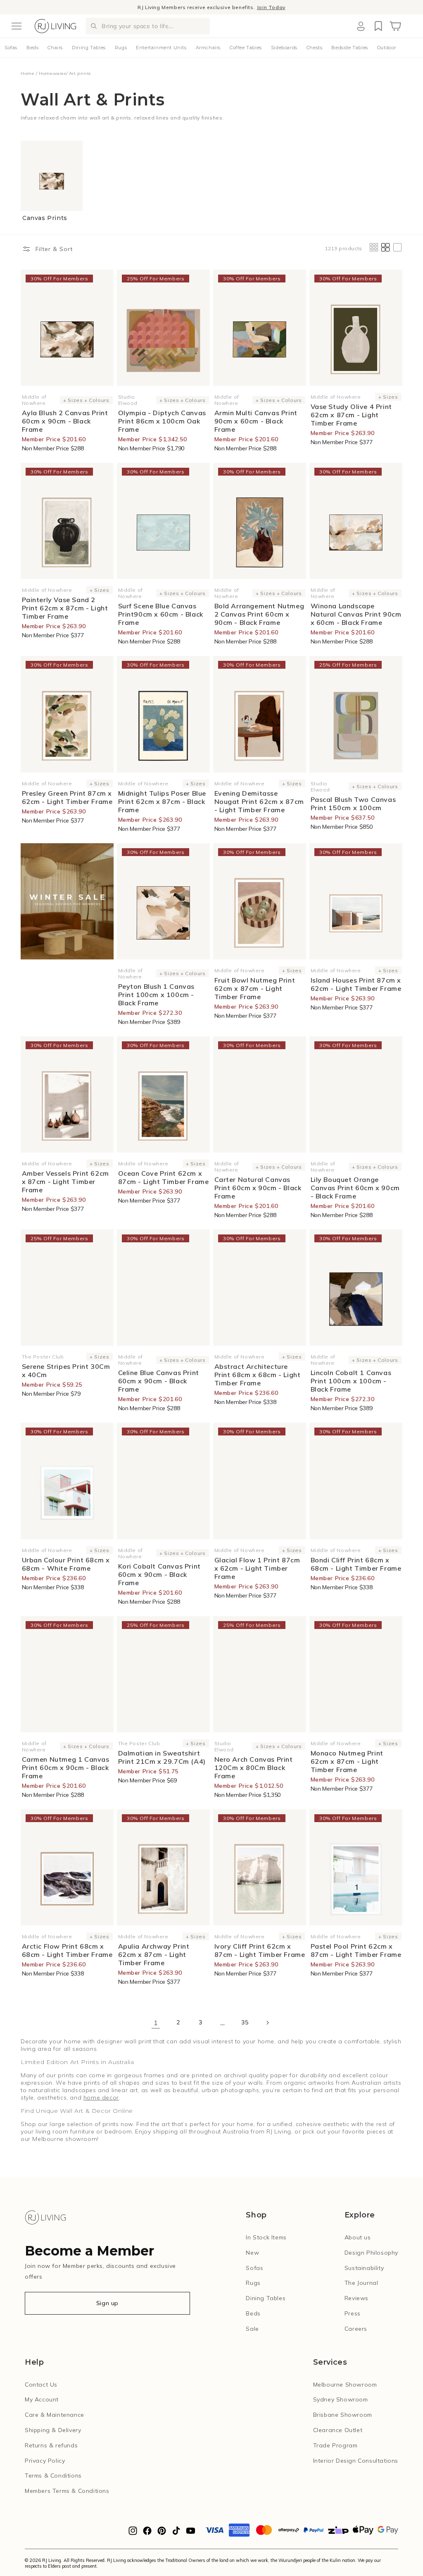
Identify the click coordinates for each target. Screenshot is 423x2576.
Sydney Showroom (341, 2399)
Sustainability (364, 2268)
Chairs (55, 48)
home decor (101, 2098)
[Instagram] (133, 2533)
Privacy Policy (45, 2461)
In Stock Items (266, 2237)
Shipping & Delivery (53, 2430)
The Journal (361, 2283)
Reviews (356, 2298)
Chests (315, 48)
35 (245, 2022)
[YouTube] (191, 2533)
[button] (17, 26)
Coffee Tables (246, 48)
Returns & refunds (51, 2445)
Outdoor (387, 48)
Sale (252, 2329)
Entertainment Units (161, 48)
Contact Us (41, 2385)
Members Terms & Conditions (67, 2491)
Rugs (121, 48)
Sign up (107, 2303)
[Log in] (361, 26)
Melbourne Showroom (345, 2385)
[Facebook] (147, 2533)
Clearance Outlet (338, 2430)
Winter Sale (172, 7)
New (252, 2253)
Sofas (11, 48)
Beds (32, 48)
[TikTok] (176, 2533)
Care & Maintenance (55, 2415)
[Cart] (395, 26)
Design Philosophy (371, 2253)
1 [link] (156, 2023)
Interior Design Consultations (356, 2461)
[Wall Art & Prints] (67, 901)
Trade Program (335, 2445)
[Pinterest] (162, 2533)
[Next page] (267, 2023)
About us (358, 2237)
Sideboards (284, 48)
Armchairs (208, 48)
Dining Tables (89, 48)
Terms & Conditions (53, 2476)
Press (353, 2313)
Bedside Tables (349, 48)
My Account (42, 2399)
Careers (356, 2329)
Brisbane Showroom (343, 2415)
